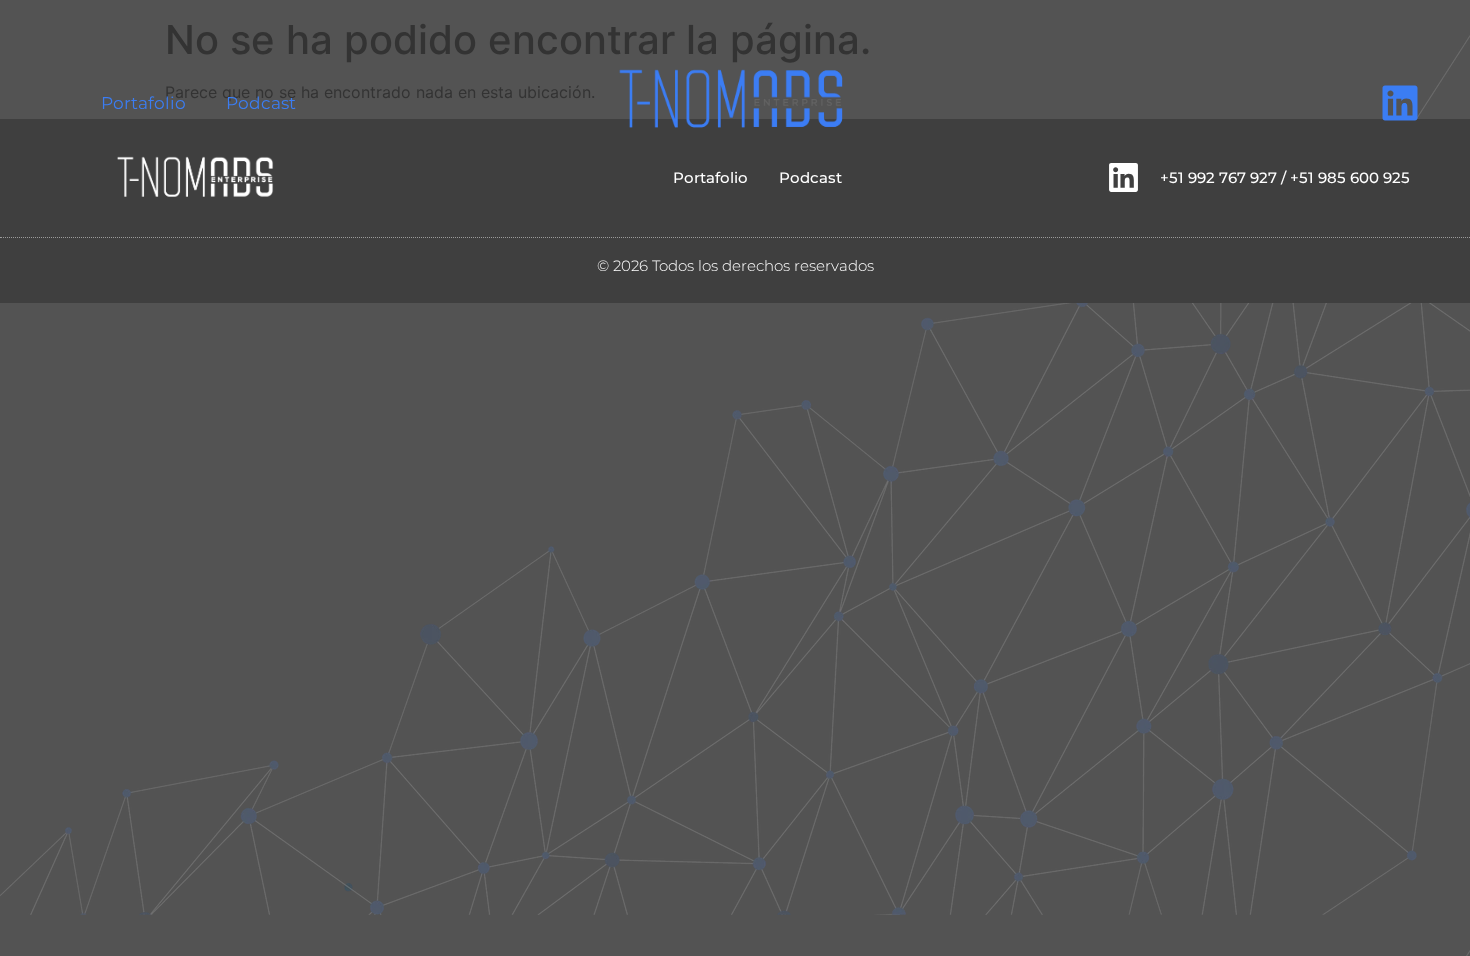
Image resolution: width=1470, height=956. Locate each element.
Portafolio (143, 103)
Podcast (261, 103)
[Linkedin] (1400, 103)
